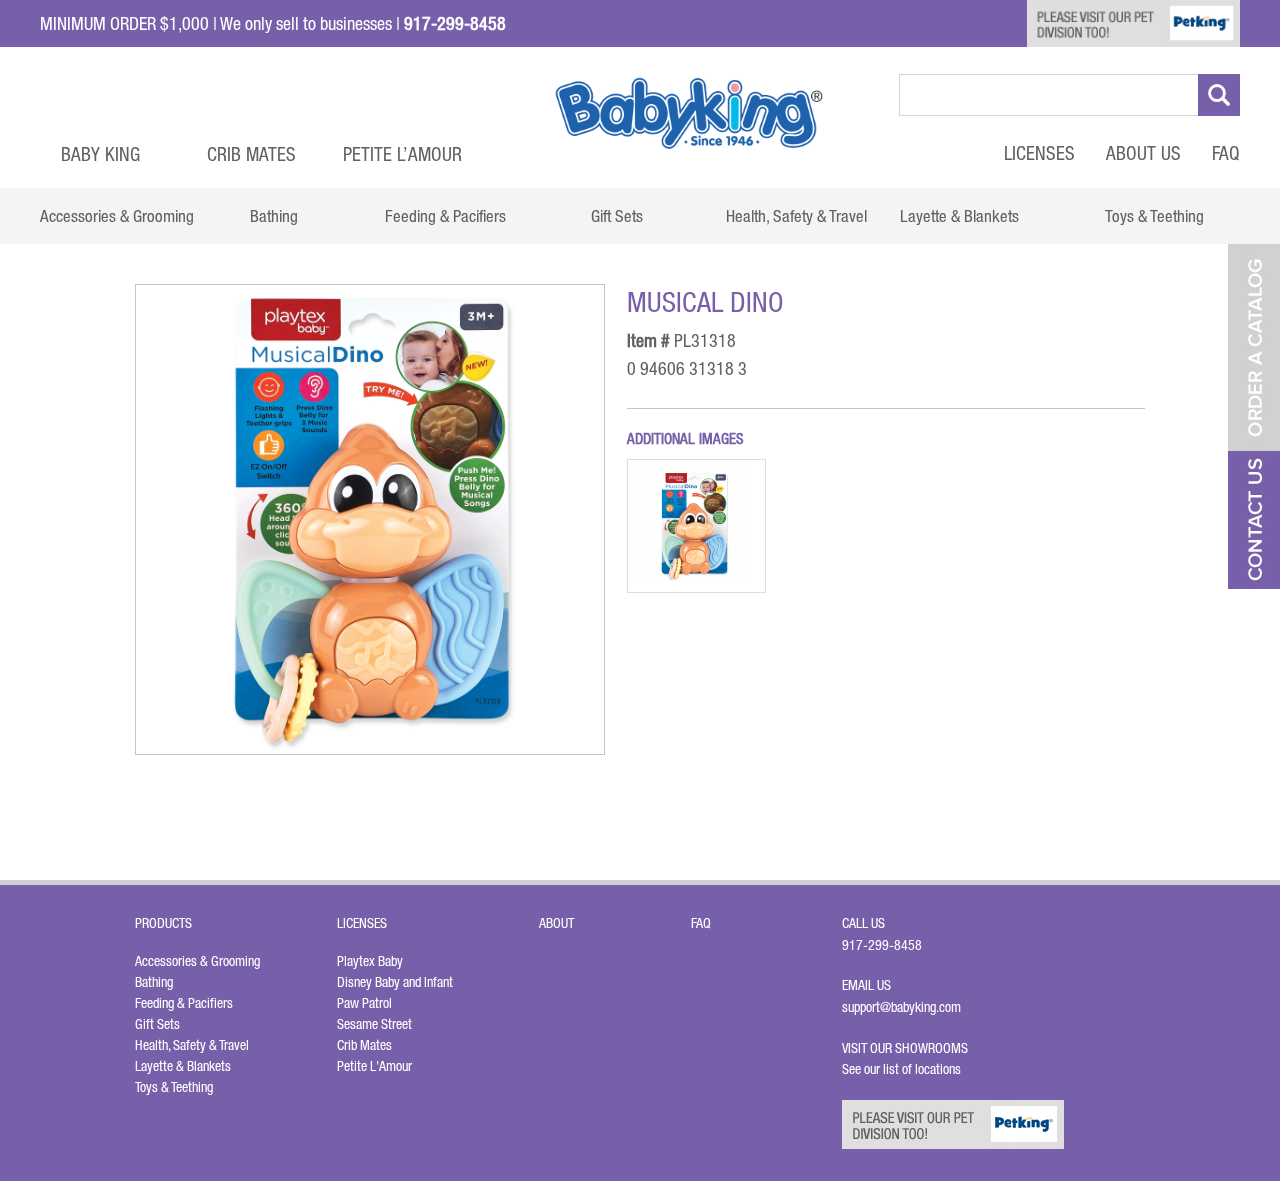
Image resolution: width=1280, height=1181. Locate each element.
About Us (1143, 153)
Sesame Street (374, 1024)
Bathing (154, 982)
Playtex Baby (370, 961)
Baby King (100, 154)
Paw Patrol (364, 1003)
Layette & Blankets (183, 1066)
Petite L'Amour (374, 1066)
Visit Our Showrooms (908, 1048)
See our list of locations (901, 1069)
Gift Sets (157, 1024)
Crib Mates (251, 154)
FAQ (1226, 153)
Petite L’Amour (402, 154)
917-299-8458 (882, 945)
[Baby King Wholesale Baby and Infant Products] (689, 113)
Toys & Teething (174, 1087)
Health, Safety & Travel (192, 1045)
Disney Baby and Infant (395, 982)
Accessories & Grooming (197, 961)
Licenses (1039, 153)
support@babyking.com (901, 1007)
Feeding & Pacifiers (184, 1003)
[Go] (1219, 95)
